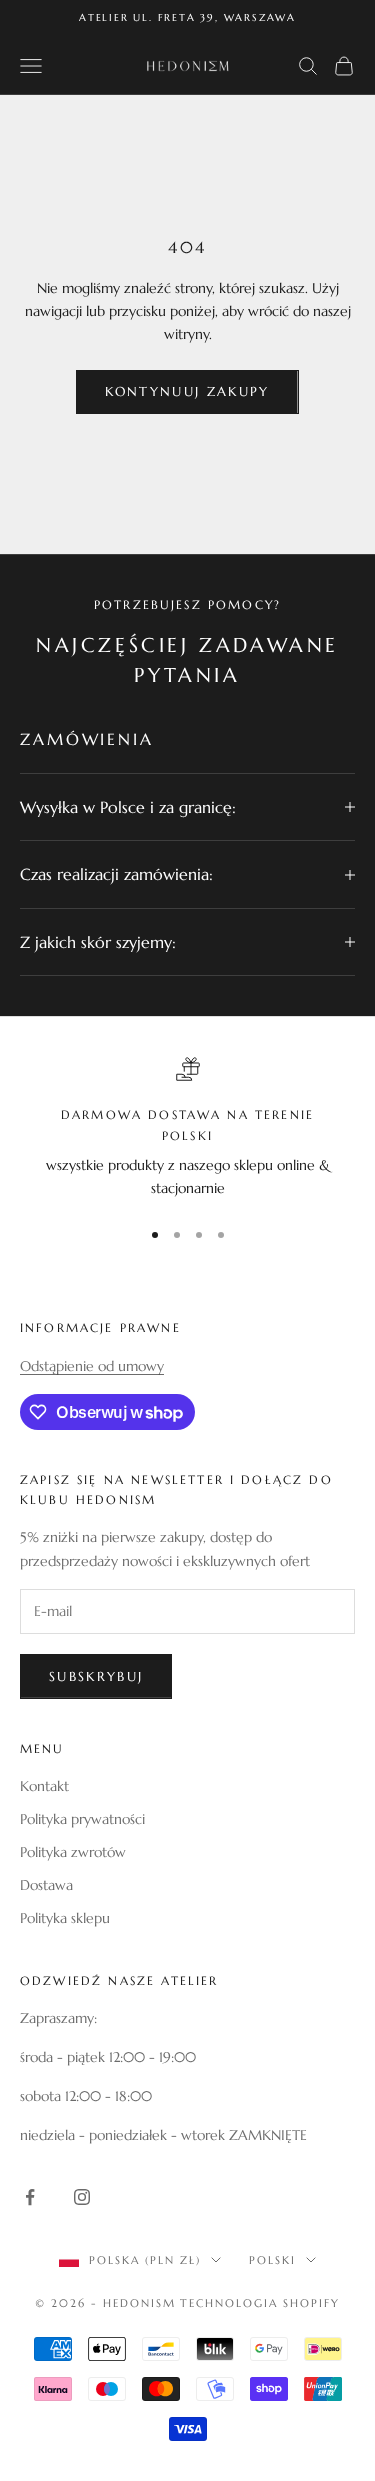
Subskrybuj (96, 1676)
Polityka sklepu (65, 1918)
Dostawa (46, 1885)
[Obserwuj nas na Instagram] (82, 2197)
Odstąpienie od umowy (92, 1366)
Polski (272, 2260)
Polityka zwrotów (73, 1852)
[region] (187, 1128)
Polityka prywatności (82, 1819)
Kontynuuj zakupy (187, 391)
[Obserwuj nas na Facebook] (30, 2197)
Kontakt (44, 1786)
